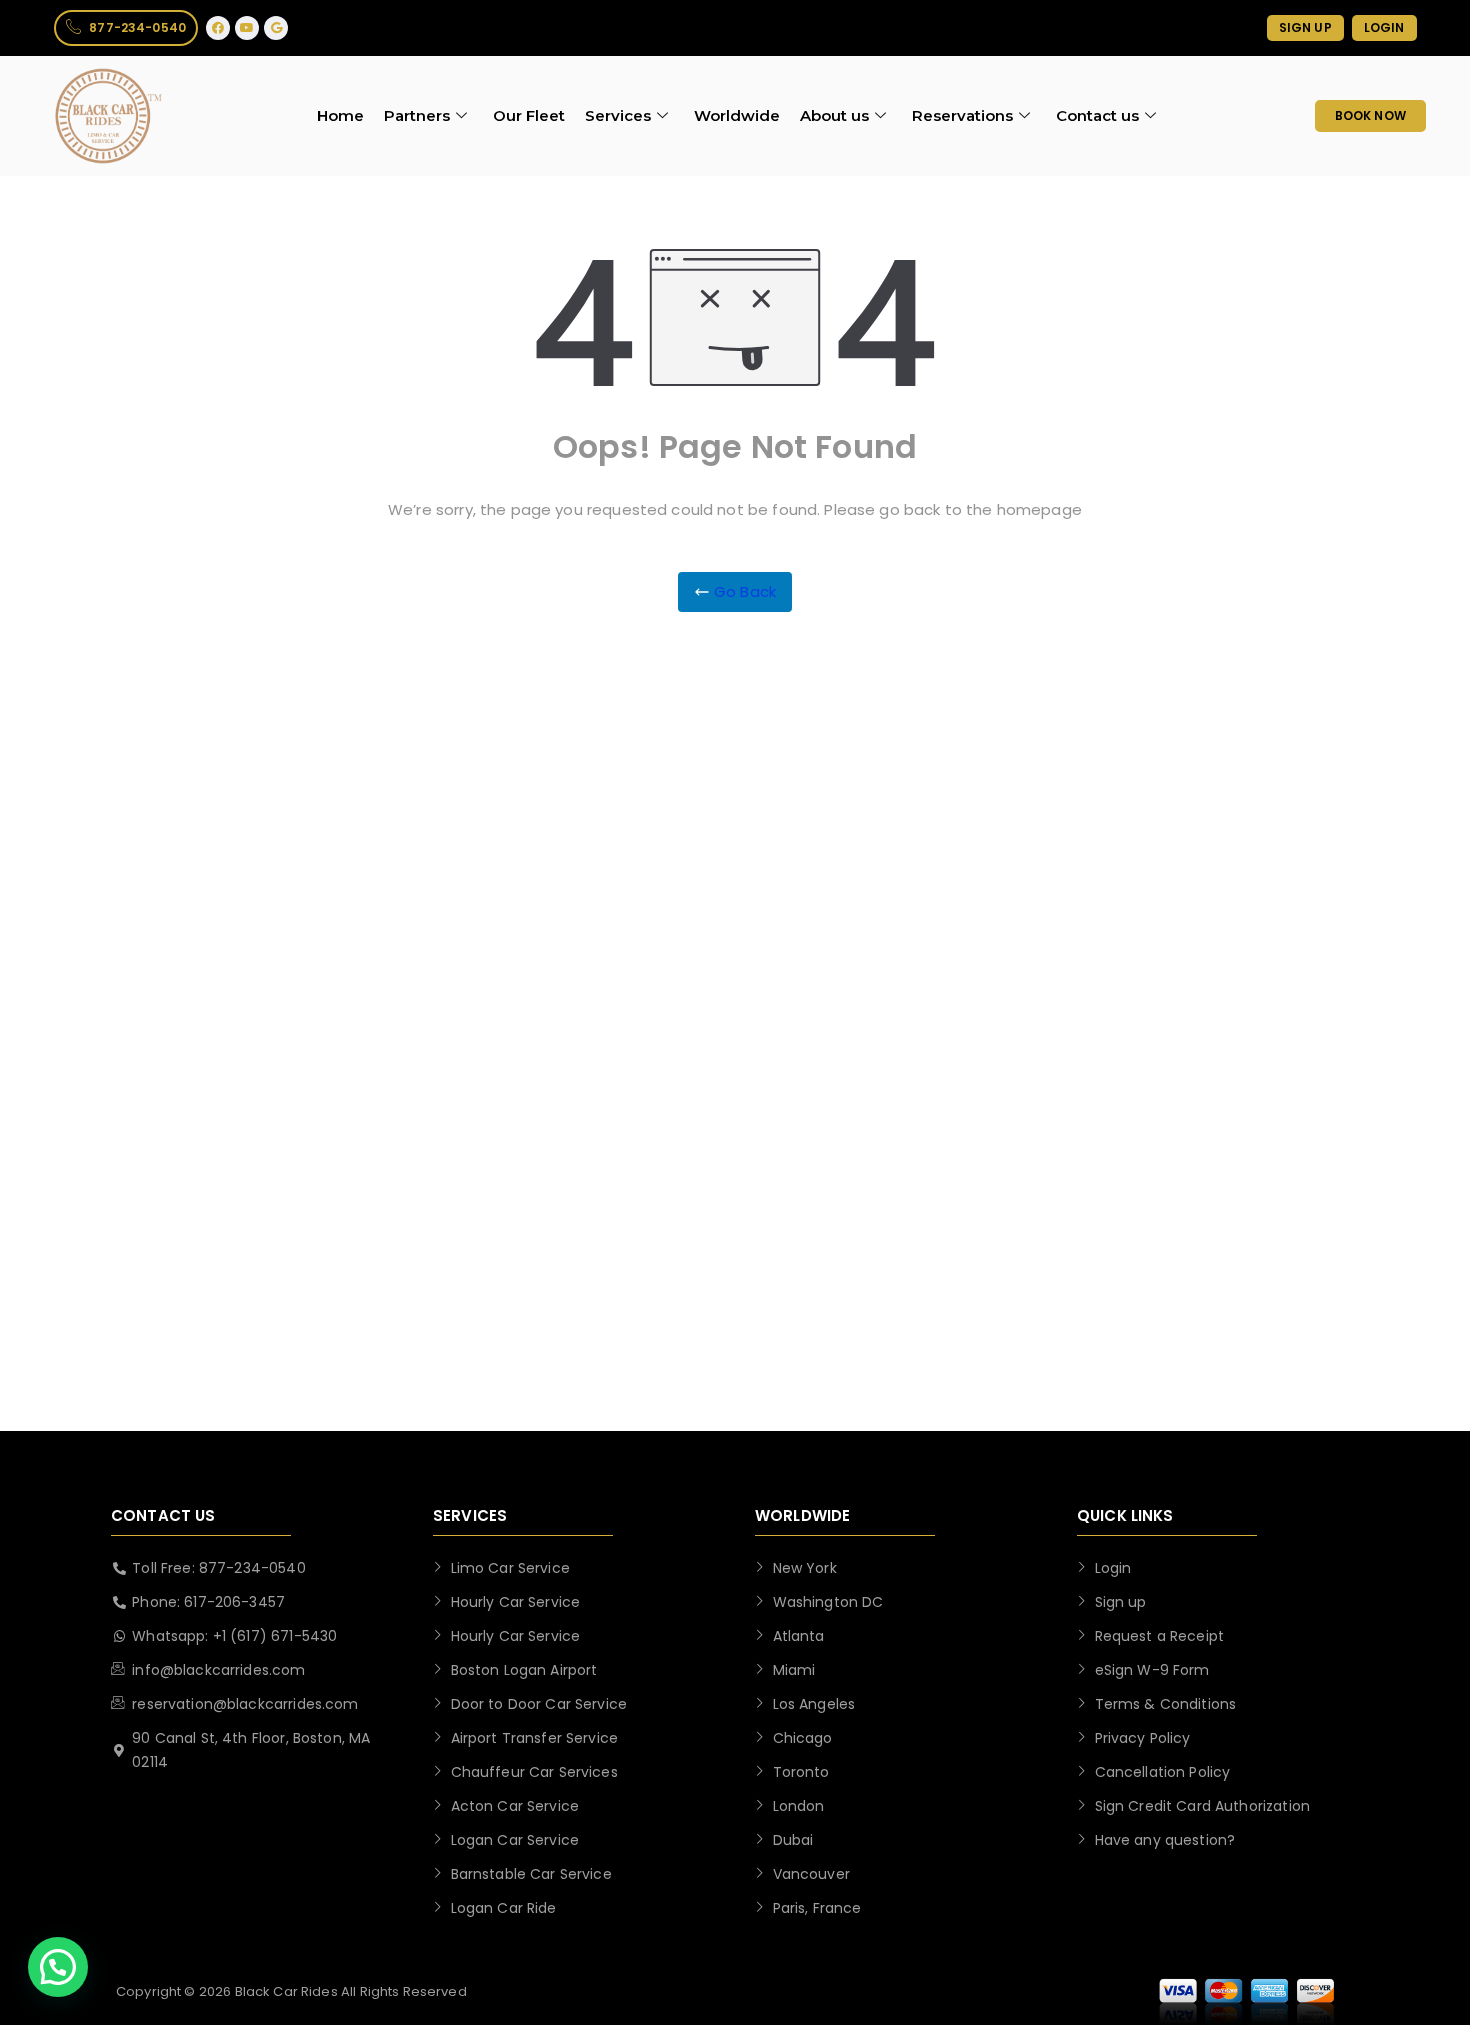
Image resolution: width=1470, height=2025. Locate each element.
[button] (58, 1967)
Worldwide (737, 115)
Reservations (962, 115)
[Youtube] (247, 28)
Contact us (1097, 115)
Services (618, 115)
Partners (417, 115)
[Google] (276, 28)
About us (834, 115)
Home (340, 115)
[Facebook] (218, 28)
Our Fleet (529, 115)
